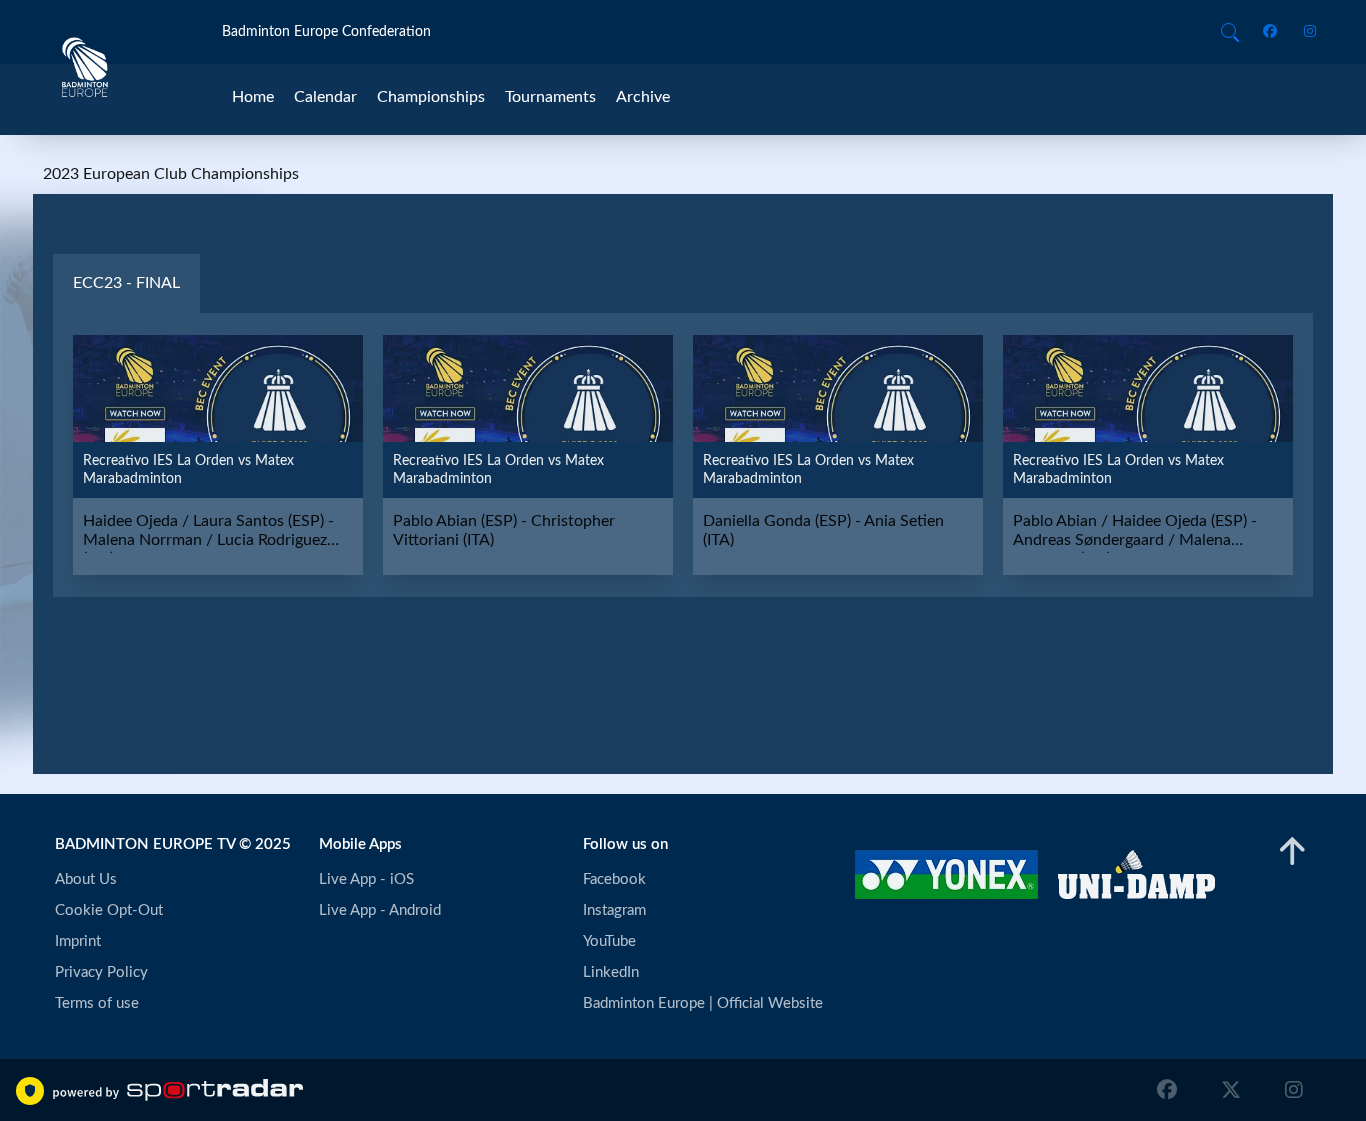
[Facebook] (1273, 32)
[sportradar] (178, 1090)
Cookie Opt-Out (109, 910)
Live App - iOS (366, 879)
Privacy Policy (101, 972)
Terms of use (97, 1003)
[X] (1231, 1090)
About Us (86, 879)
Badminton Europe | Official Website (703, 1003)
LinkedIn (611, 972)
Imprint (78, 941)
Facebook (614, 879)
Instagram (614, 910)
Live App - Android (380, 910)
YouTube (609, 941)
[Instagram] (1303, 32)
